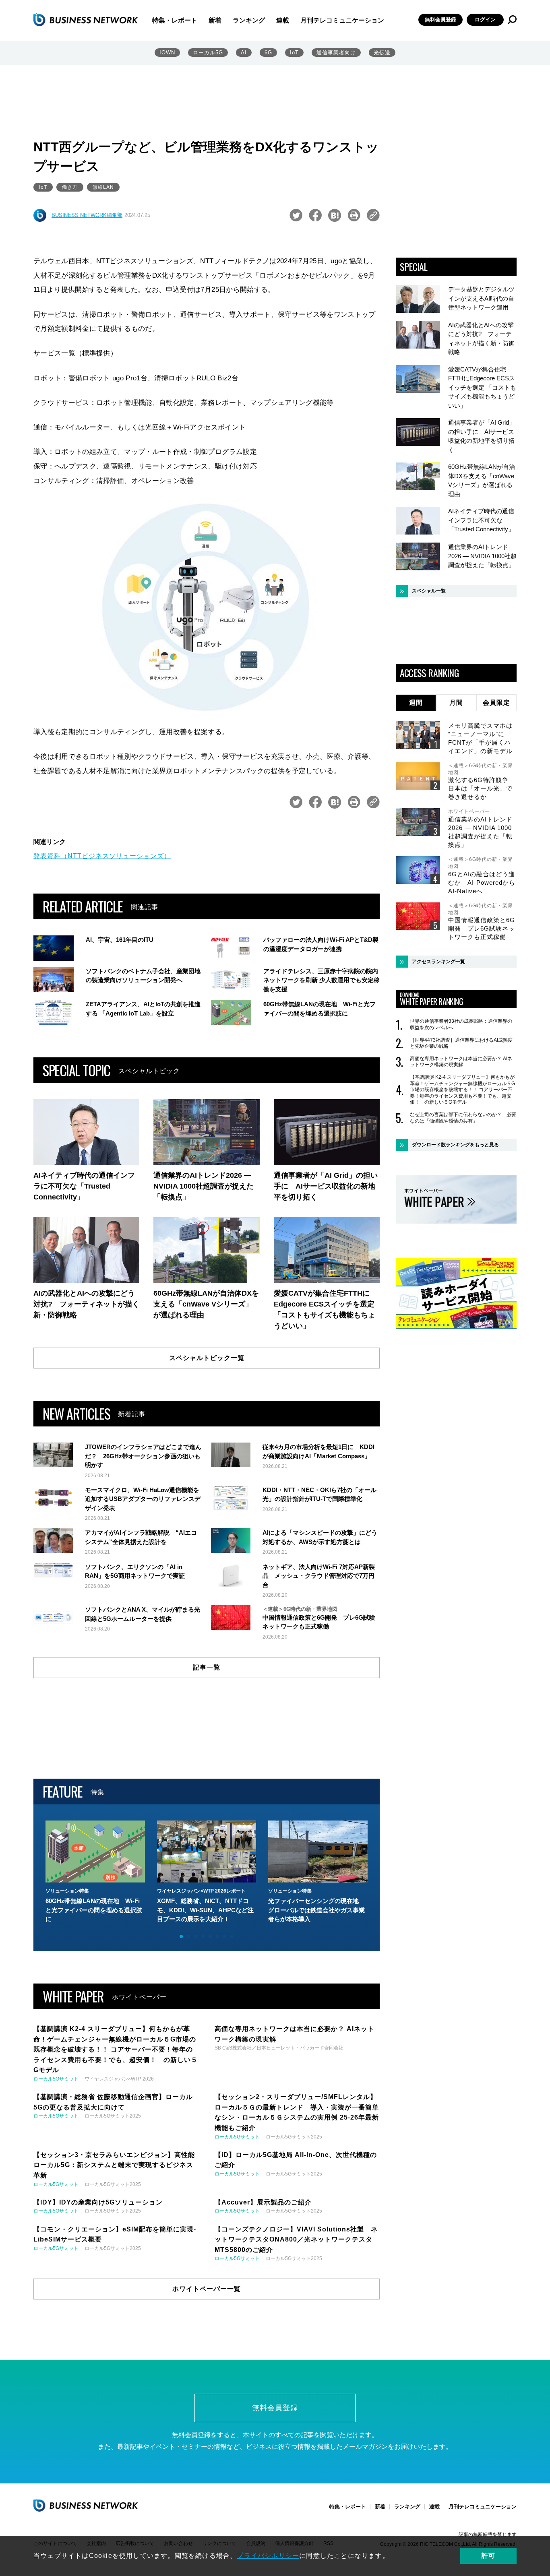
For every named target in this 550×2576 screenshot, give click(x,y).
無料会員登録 (440, 20)
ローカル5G (208, 53)
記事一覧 (207, 1667)
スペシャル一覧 (429, 591)
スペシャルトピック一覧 (207, 1358)
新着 (215, 20)
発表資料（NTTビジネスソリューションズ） (102, 856)
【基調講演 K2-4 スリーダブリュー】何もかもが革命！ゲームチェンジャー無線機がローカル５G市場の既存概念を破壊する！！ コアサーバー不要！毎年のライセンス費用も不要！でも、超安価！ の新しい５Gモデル (462, 1090)
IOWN (167, 53)
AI (244, 53)
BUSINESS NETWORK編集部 (87, 215)
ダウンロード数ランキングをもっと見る (455, 1145)
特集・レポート (175, 20)
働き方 (70, 187)
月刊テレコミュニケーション (342, 20)
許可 (488, 2556)
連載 (283, 20)
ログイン (485, 20)
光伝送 (382, 53)
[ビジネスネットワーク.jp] (86, 20)
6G (268, 53)
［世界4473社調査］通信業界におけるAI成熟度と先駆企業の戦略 (461, 1043)
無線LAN (103, 187)
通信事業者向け (336, 53)
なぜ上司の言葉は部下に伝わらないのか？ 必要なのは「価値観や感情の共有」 (463, 1118)
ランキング (249, 20)
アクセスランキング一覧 (438, 962)
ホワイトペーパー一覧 (207, 2289)
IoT (294, 53)
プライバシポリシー (268, 2556)
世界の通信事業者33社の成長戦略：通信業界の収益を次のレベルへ (461, 1024)
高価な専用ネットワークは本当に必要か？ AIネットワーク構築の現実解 (461, 1062)
